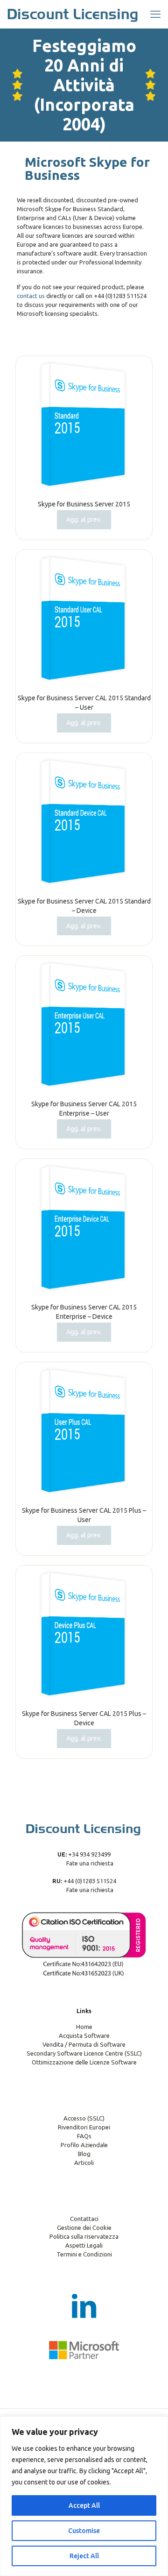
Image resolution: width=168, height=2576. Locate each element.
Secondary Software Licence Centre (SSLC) (84, 2053)
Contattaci (84, 2219)
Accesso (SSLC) (84, 2118)
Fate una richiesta (89, 1863)
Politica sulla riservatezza (84, 2236)
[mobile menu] (155, 14)
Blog (84, 2154)
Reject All (84, 2556)
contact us (31, 296)
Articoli (84, 2163)
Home (84, 2027)
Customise (84, 2531)
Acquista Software (84, 2035)
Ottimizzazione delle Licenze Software (84, 2062)
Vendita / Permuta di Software (84, 2044)
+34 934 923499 (89, 1854)
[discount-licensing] (73, 14)
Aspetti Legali (84, 2245)
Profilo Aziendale (84, 2145)
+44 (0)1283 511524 (89, 1881)
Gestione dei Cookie (84, 2227)
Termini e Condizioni (84, 2254)
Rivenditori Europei (84, 2127)
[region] (84, 2496)
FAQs (84, 2136)
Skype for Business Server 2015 (84, 504)
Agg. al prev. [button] (84, 519)
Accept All (84, 2505)
